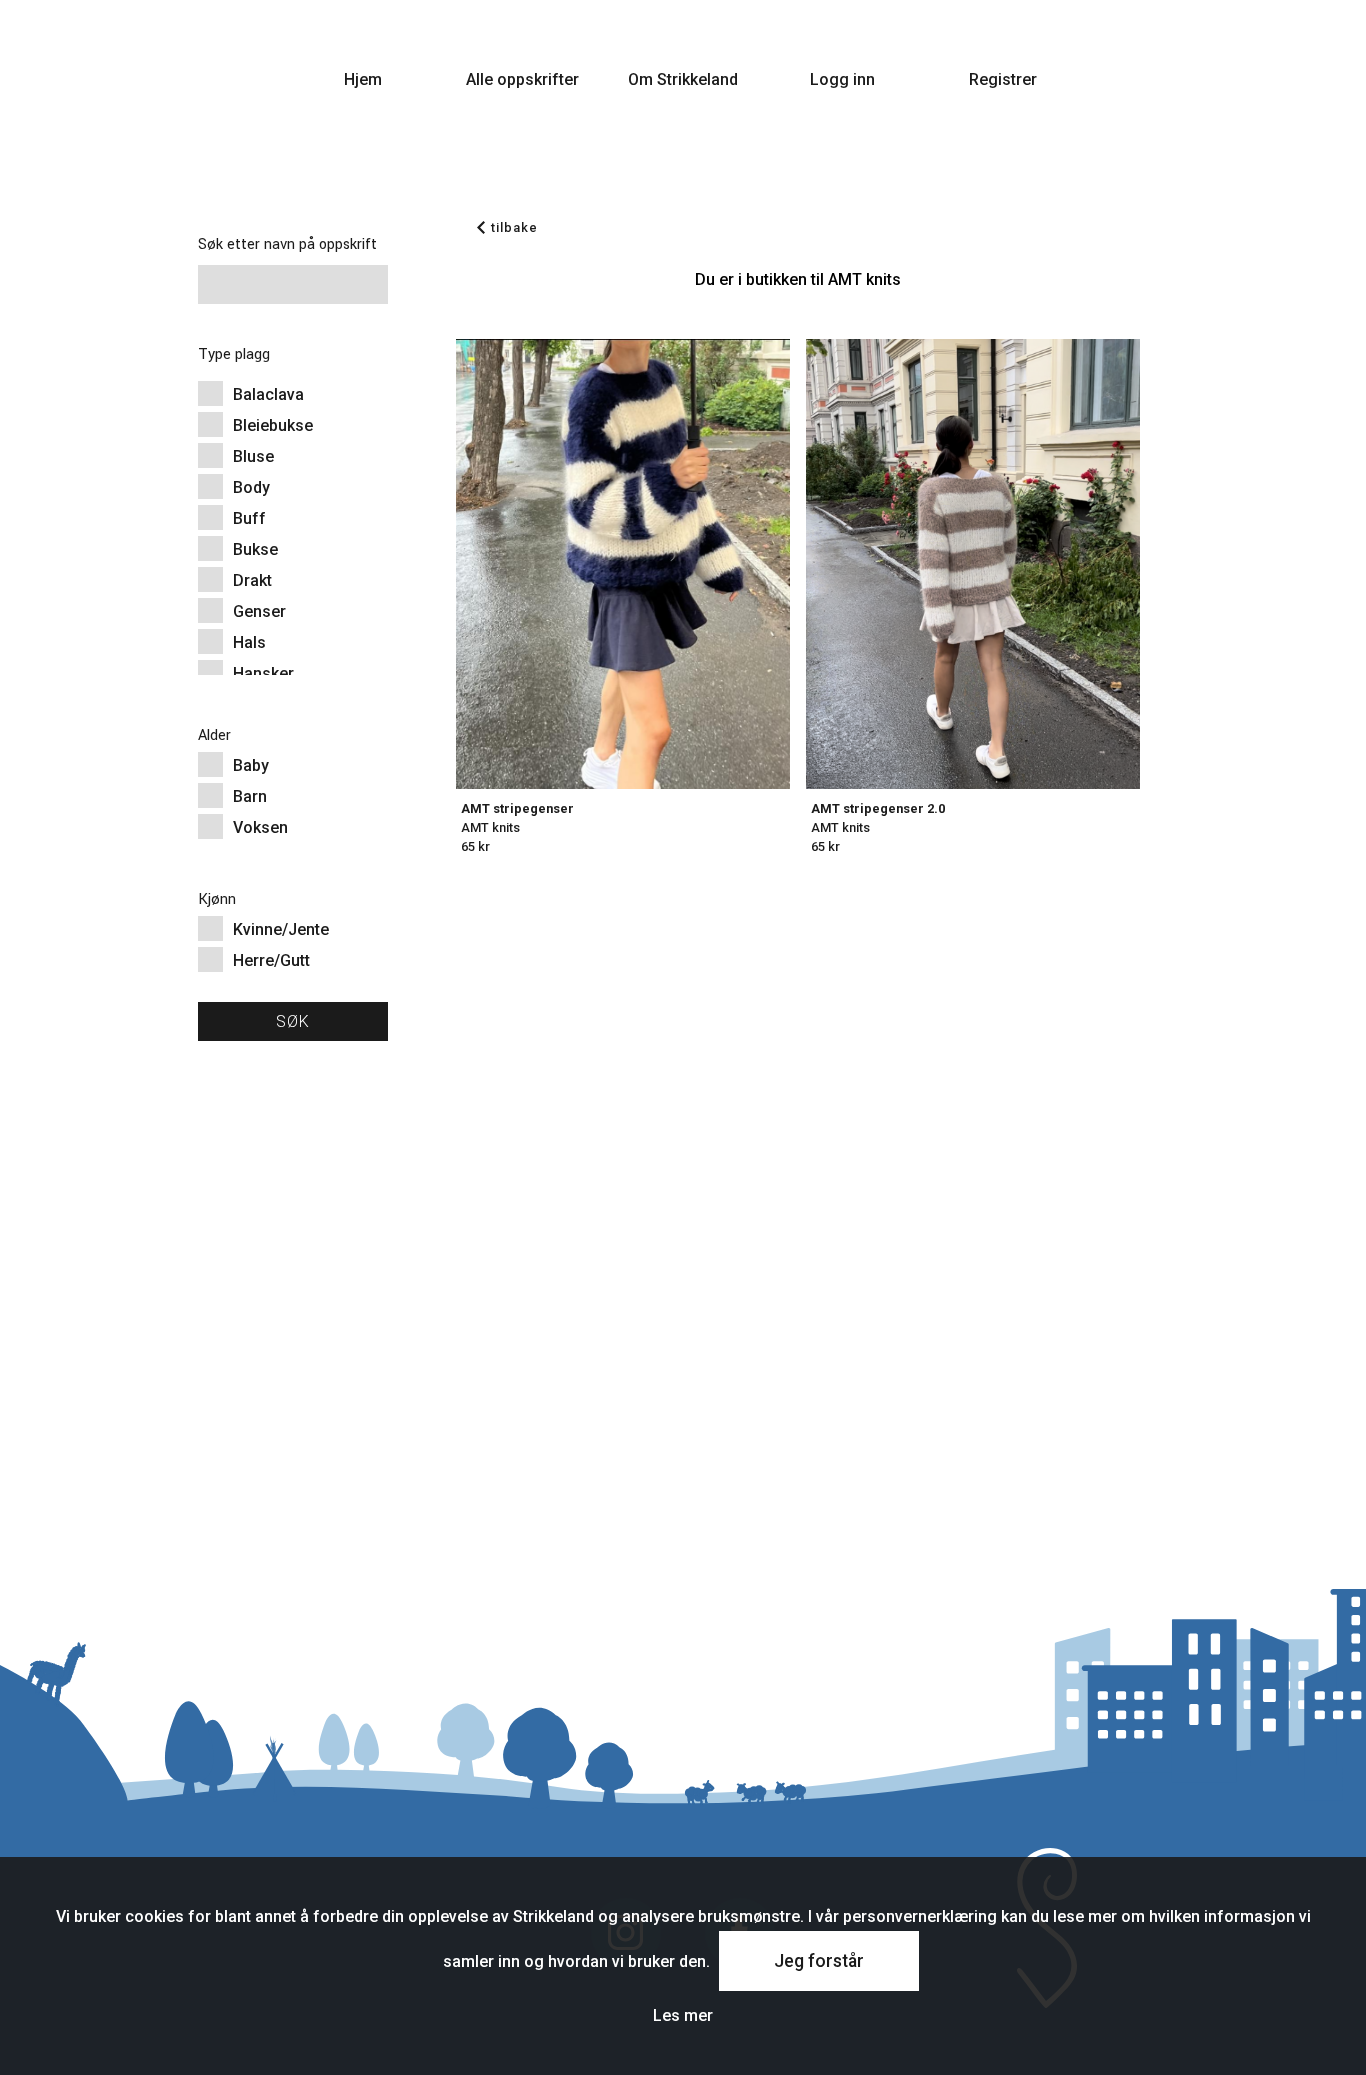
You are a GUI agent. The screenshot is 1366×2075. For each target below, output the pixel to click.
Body (251, 487)
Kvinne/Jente (281, 929)
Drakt (252, 580)
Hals (249, 642)
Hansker (263, 673)
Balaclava (268, 394)
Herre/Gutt (271, 960)
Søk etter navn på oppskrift (287, 244)
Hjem (363, 79)
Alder (214, 735)
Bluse (253, 456)
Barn (250, 796)
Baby (251, 765)
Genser (259, 611)
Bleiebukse (273, 425)
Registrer (1003, 79)
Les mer (683, 2015)
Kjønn (217, 899)
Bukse (255, 549)
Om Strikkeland (683, 79)
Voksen (260, 827)
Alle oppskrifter (522, 79)
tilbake (514, 227)
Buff (249, 518)
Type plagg (234, 354)
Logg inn (842, 79)
